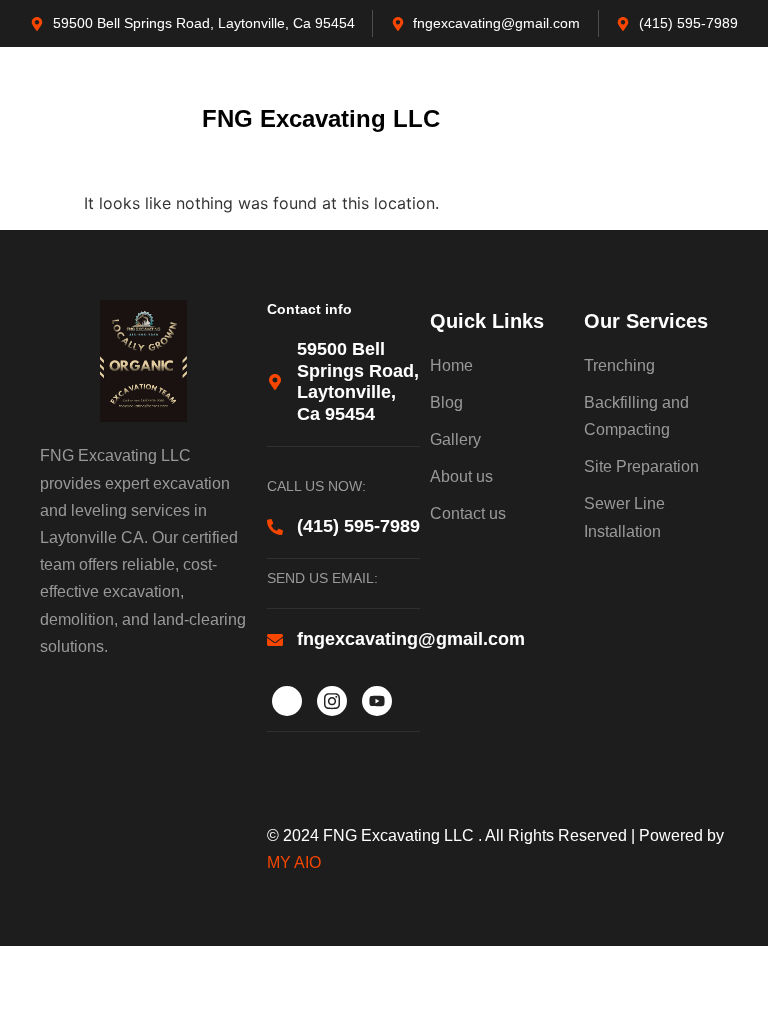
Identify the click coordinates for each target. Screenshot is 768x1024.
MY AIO (294, 862)
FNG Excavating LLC (321, 118)
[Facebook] (287, 701)
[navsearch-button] (688, 119)
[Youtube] (377, 701)
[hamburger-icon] (32, 119)
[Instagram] (332, 701)
